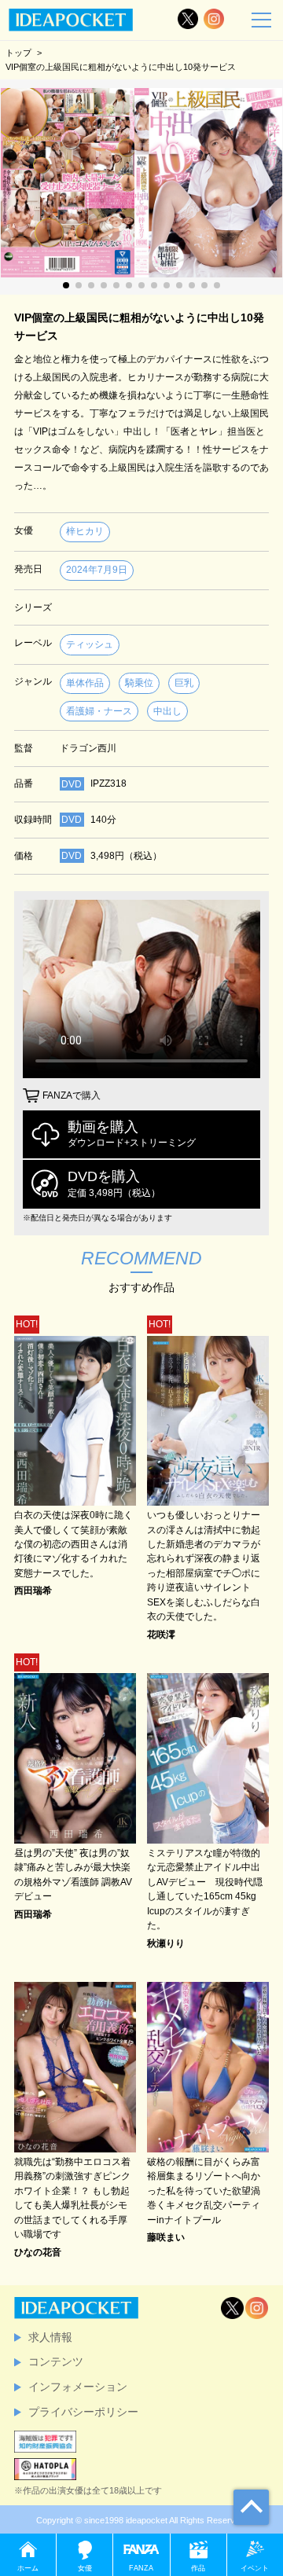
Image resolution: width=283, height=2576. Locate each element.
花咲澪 (161, 1635)
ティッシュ (90, 644)
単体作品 (85, 683)
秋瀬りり (166, 1943)
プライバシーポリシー (83, 2412)
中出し (167, 711)
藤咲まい (166, 2237)
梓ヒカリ (85, 531)
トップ (18, 53)
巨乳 (184, 683)
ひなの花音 (38, 2252)
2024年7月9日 (97, 570)
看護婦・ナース (99, 711)
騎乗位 (139, 683)
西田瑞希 (33, 1591)
